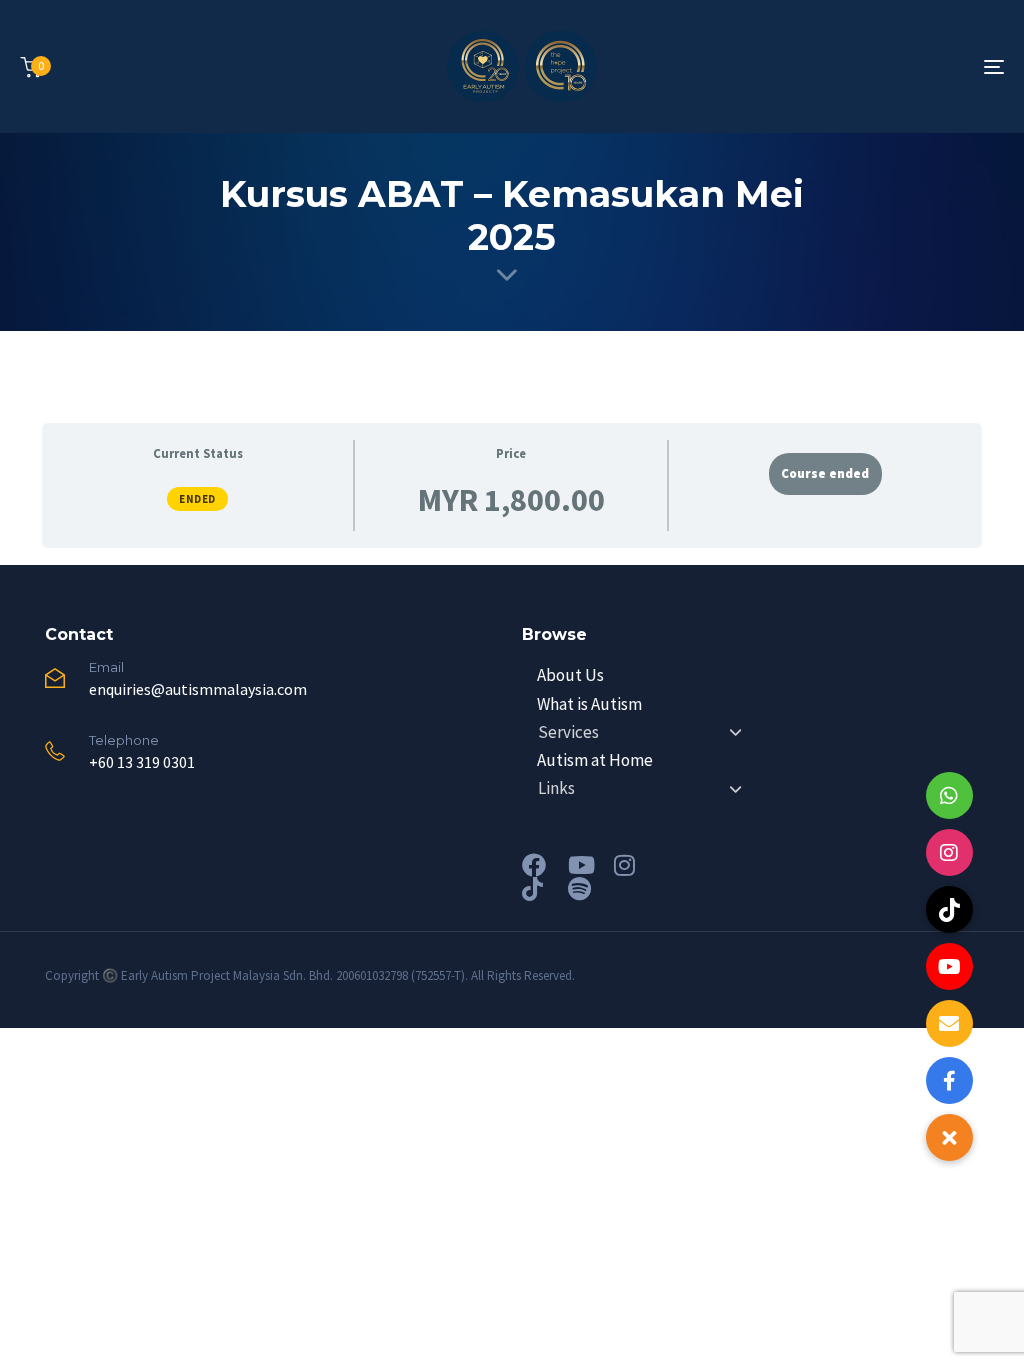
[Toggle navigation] (840, 66)
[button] (949, 1137)
